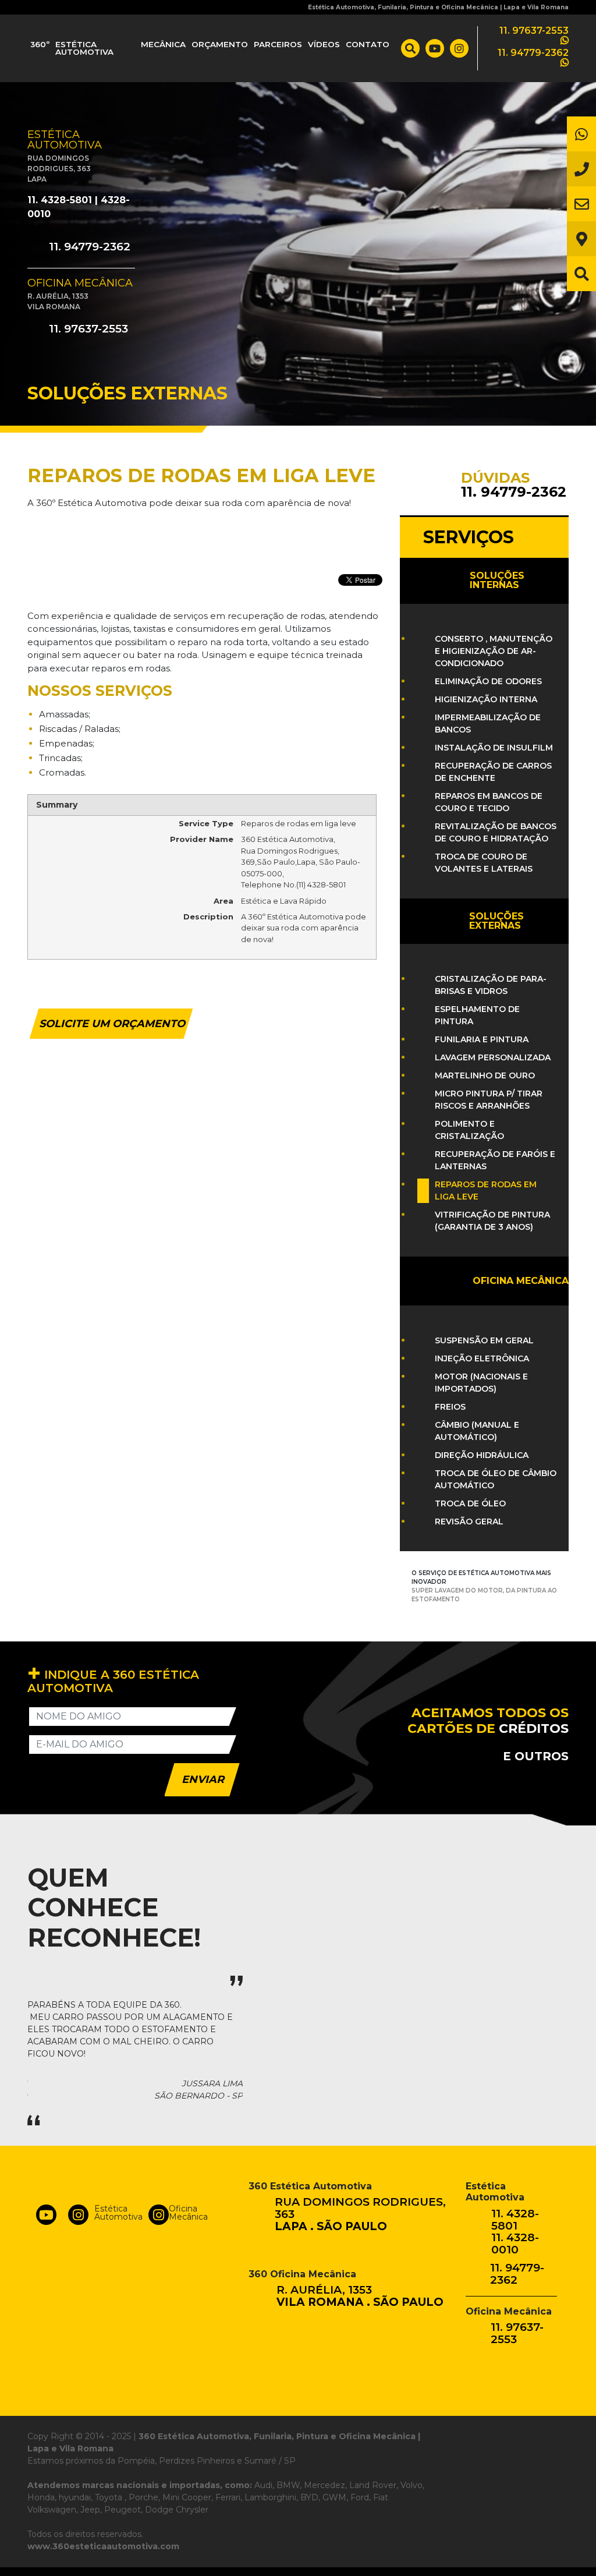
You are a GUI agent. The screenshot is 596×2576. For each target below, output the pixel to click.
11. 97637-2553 (87, 329)
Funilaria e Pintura (482, 1039)
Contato (368, 44)
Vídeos (324, 44)
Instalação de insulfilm (494, 748)
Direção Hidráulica (482, 1455)
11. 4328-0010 (515, 2244)
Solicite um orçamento (112, 1024)
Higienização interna (486, 699)
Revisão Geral (469, 1521)
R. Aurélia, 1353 (360, 2297)
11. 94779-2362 (88, 247)
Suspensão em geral (484, 1340)
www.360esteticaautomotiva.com (103, 2546)
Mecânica (163, 44)
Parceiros (278, 44)
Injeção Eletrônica (482, 1358)
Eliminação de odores (488, 681)
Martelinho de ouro (485, 1075)
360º (40, 44)
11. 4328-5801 (60, 200)
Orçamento (220, 44)
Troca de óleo (470, 1503)
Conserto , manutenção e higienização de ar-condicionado (494, 651)
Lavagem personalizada (493, 1057)
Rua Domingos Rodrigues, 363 (360, 2215)
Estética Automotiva (84, 48)
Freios (450, 1407)
